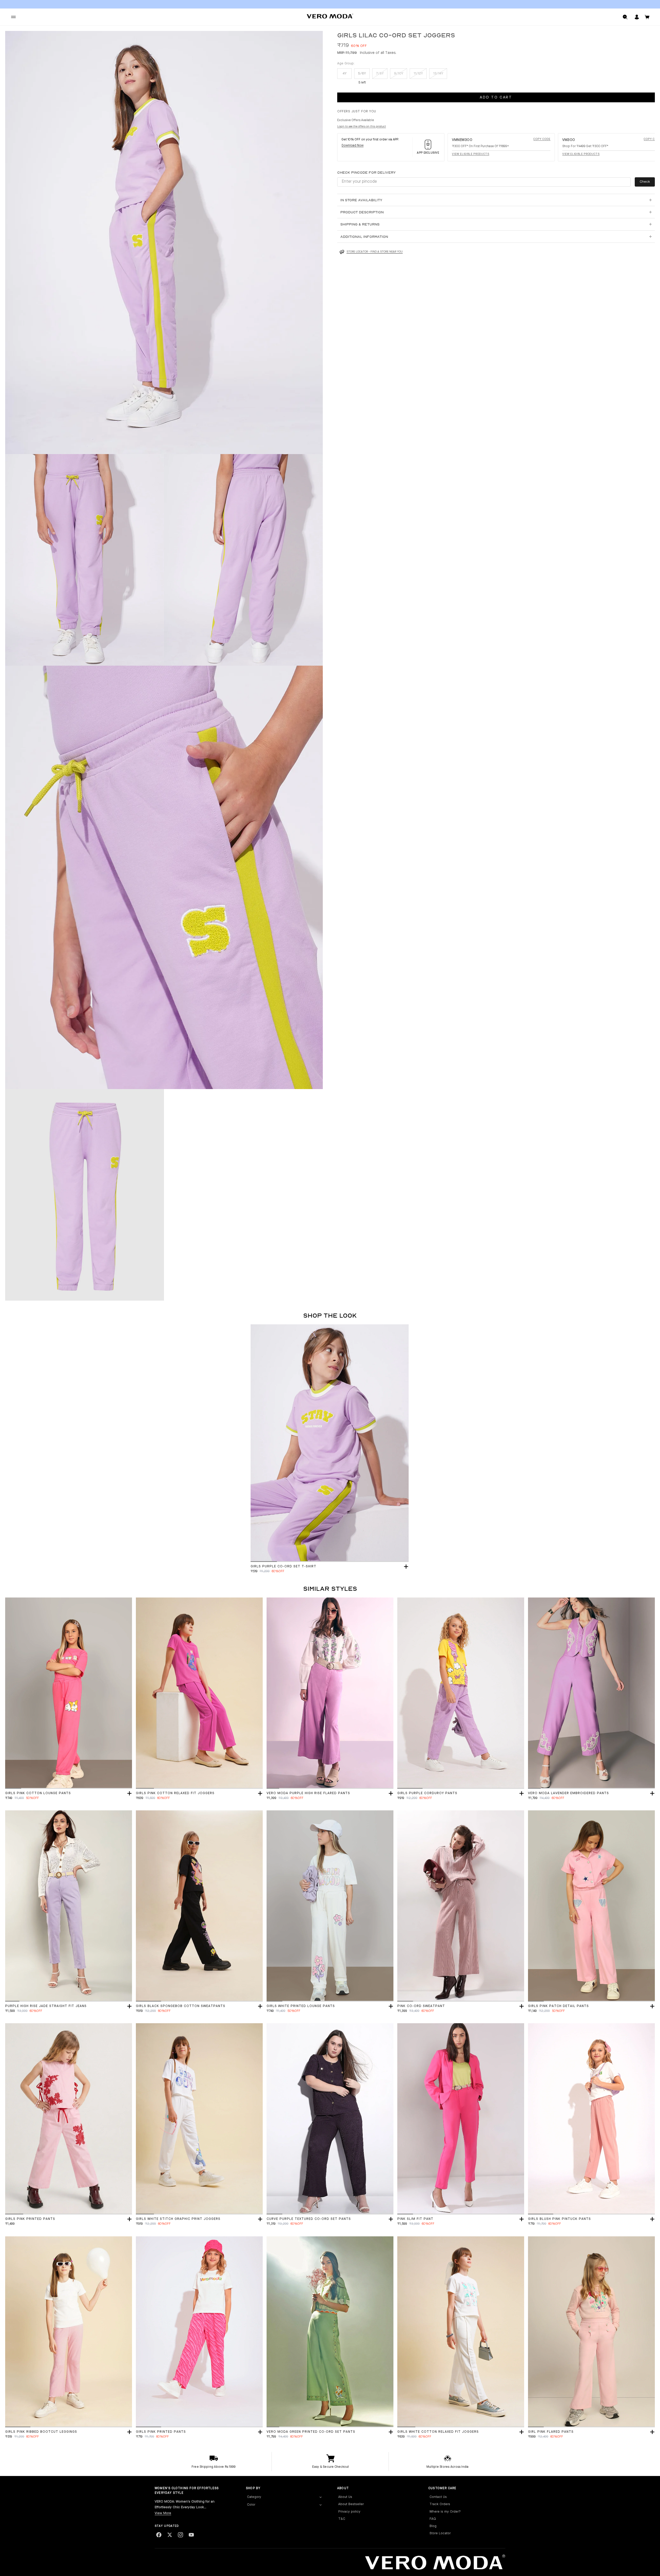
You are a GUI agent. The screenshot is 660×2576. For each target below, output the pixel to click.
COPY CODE (542, 139)
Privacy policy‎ (349, 2512)
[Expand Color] (320, 2505)
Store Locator (440, 2533)
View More (163, 2513)
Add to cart (496, 98)
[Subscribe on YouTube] (191, 2535)
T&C (342, 2519)
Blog (433, 2526)
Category (254, 2497)
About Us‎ (345, 2497)
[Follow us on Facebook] (159, 2535)
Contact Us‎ (438, 2497)
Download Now (353, 146)
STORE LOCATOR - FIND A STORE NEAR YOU (375, 252)
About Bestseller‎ (351, 2504)
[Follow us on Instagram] (180, 2535)
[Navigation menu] (13, 17)
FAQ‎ (433, 2519)
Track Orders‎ (440, 2504)
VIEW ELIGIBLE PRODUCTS (471, 154)
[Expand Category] (320, 2497)
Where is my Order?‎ (445, 2512)
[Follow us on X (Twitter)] (170, 2535)
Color (251, 2505)
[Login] (637, 17)
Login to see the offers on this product (362, 127)
